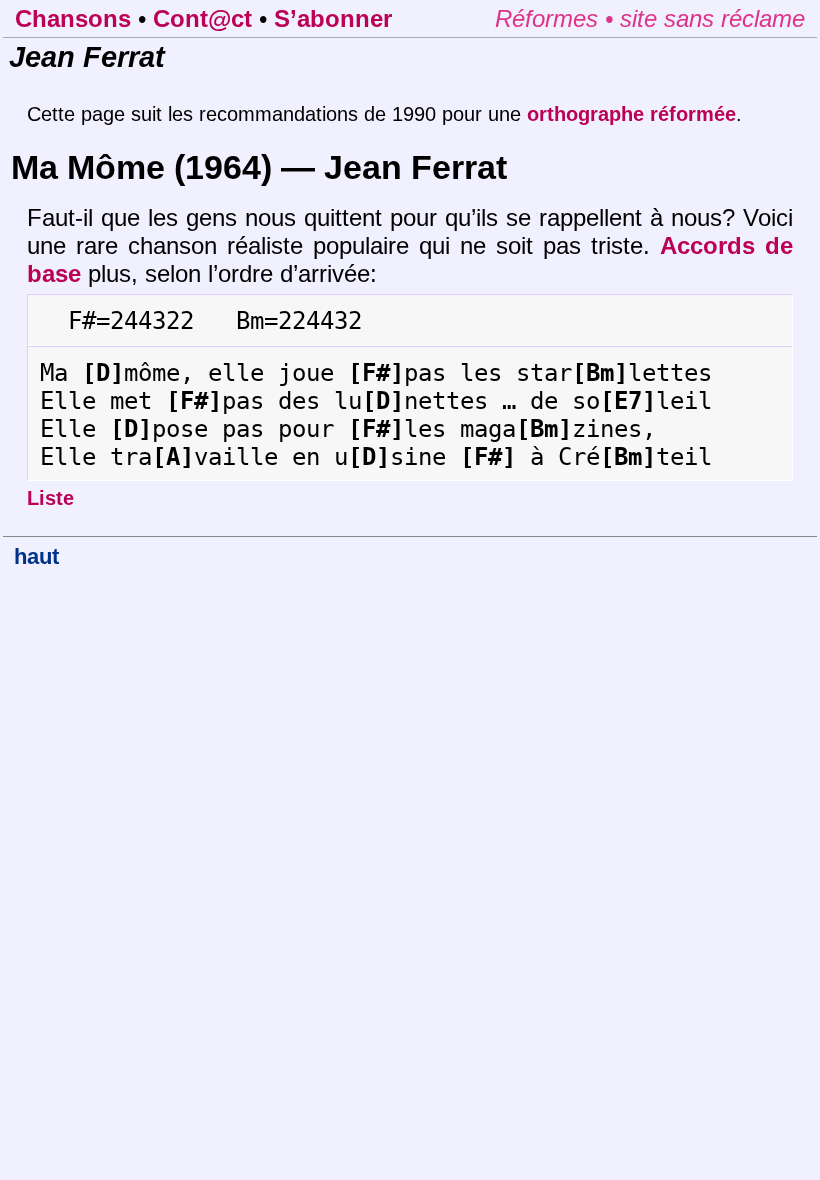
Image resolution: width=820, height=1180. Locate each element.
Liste (50, 498)
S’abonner (333, 18)
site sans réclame (712, 18)
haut (36, 556)
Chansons (73, 18)
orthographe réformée (631, 114)
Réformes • (557, 18)
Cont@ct (202, 18)
